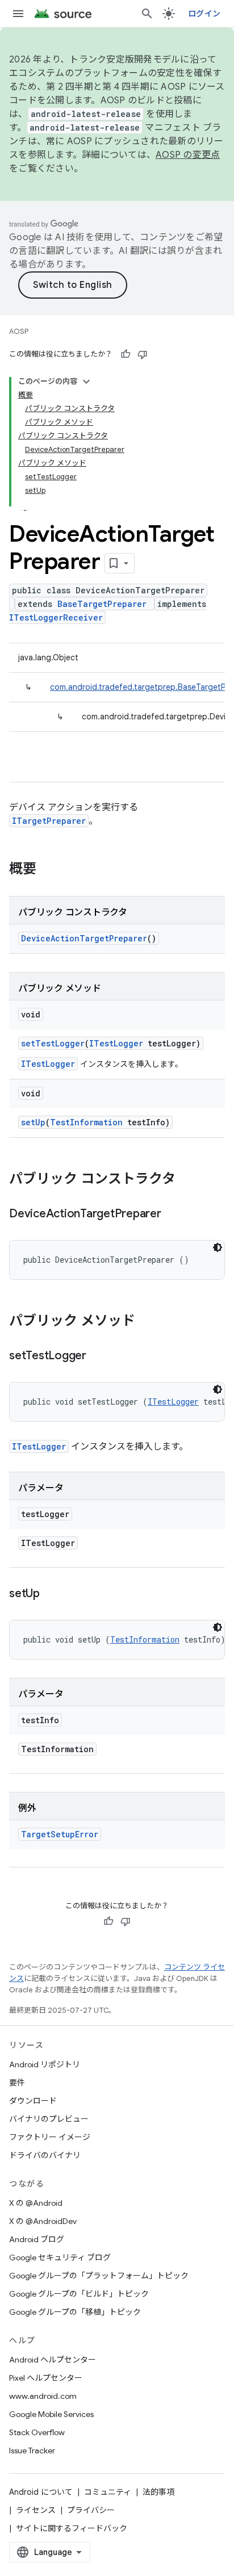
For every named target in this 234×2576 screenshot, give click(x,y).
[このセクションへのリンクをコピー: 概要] (48, 870)
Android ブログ (37, 2239)
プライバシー (91, 2510)
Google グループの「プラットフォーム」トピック (99, 2276)
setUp (33, 1122)
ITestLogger (116, 1043)
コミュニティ (108, 2492)
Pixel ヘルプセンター (46, 2378)
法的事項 (158, 2492)
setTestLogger (53, 1043)
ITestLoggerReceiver (56, 617)
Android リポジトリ (45, 2064)
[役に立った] (126, 354)
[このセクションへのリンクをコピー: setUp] (51, 1594)
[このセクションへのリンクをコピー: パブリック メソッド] (147, 1322)
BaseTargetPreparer (102, 604)
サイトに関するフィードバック (72, 2528)
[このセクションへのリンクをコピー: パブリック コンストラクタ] (187, 1180)
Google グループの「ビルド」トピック (79, 2294)
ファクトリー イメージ (50, 2137)
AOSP (19, 331)
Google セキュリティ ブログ (60, 2257)
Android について (41, 2492)
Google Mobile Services (51, 2414)
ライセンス (36, 2510)
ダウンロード (33, 2101)
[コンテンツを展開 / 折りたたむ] (86, 382)
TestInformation (86, 1122)
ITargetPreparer (49, 821)
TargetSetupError (60, 1834)
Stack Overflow (37, 2432)
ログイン (204, 14)
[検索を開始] (147, 14)
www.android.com (43, 2396)
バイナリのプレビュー (49, 2119)
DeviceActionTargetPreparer (84, 938)
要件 (17, 2083)
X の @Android (36, 2203)
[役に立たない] (143, 354)
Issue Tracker (32, 2451)
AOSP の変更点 (188, 155)
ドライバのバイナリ (45, 2155)
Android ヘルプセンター (53, 2360)
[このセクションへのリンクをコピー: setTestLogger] (98, 1356)
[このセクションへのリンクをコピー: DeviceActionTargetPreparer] (173, 1214)
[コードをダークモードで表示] (218, 1247)
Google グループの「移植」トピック (75, 2312)
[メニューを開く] (18, 14)
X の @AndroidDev (43, 2221)
